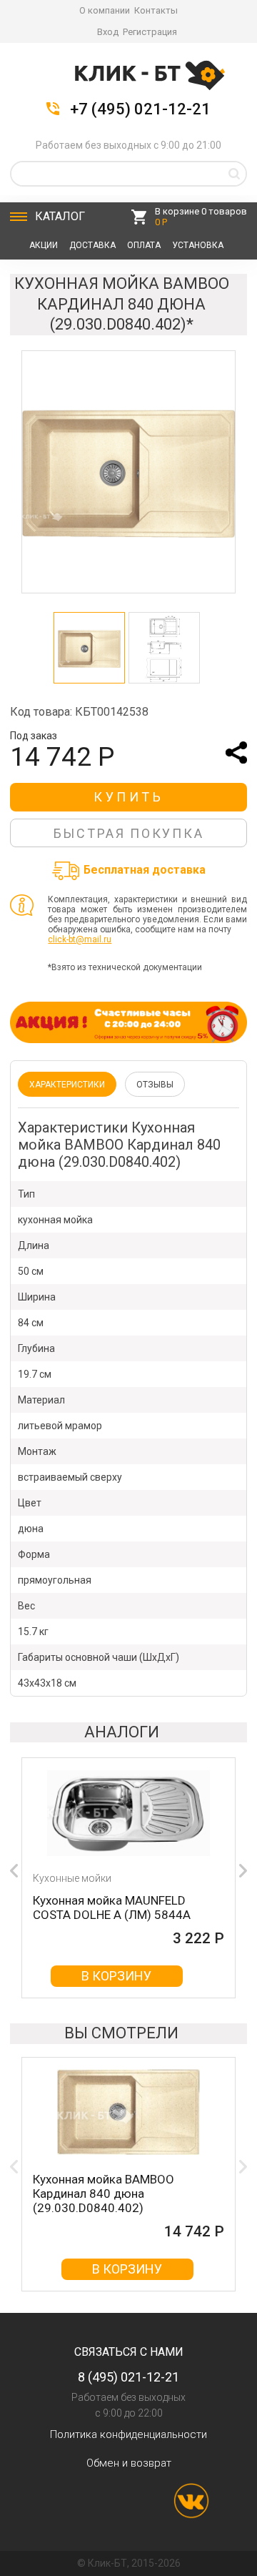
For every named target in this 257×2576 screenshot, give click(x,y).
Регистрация (150, 32)
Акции (44, 245)
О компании (105, 10)
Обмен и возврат (129, 2463)
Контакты (156, 10)
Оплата (144, 245)
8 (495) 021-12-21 (128, 2377)
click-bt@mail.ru (80, 939)
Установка (198, 245)
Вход (108, 32)
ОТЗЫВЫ (155, 1085)
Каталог (60, 216)
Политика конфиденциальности (128, 2434)
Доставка (92, 245)
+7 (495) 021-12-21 (140, 109)
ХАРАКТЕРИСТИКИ (67, 1085)
